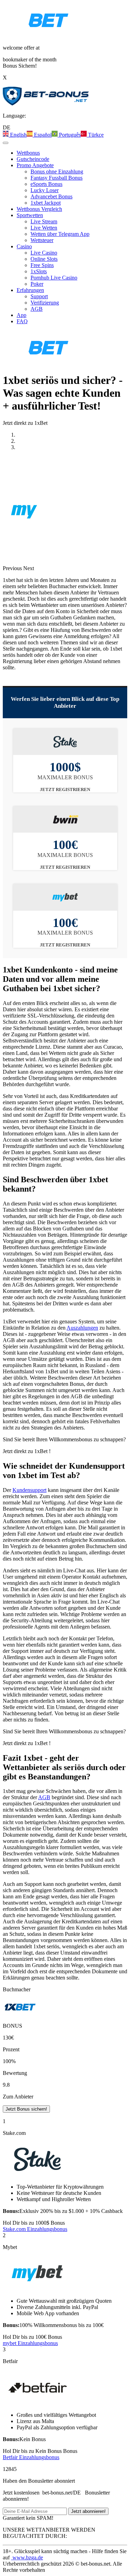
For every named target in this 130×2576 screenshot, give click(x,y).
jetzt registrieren (65, 789)
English (18, 135)
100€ (32, 2337)
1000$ (34, 2223)
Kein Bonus (40, 2451)
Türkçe (95, 135)
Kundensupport (29, 1490)
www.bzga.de (27, 2557)
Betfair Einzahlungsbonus (31, 2457)
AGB (44, 1797)
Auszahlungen (82, 1328)
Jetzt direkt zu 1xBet (26, 423)
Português (69, 135)
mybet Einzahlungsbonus (30, 2343)
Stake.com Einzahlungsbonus (35, 2229)
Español (42, 135)
